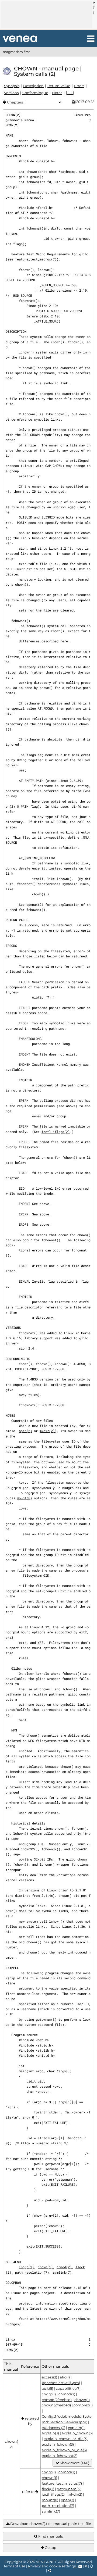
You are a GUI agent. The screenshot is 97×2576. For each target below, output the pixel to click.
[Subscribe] (92, 2566)
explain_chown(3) (77, 2433)
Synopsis (12, 86)
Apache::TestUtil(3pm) (61, 2383)
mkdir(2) (47, 1431)
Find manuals (50, 2536)
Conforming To (35, 93)
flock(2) (48, 2489)
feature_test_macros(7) (36, 259)
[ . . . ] (70, 93)
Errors (79, 86)
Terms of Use (14, 2566)
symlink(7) (62, 2272)
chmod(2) (64, 2267)
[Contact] (80, 2566)
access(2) (49, 2377)
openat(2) (35, 904)
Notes (57, 93)
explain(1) (76, 2428)
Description (33, 86)
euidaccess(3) (53, 2428)
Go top (50, 2548)
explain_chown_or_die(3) (66, 2439)
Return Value (59, 86)
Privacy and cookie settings (52, 2566)
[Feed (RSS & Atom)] (86, 2566)
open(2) (25, 1431)
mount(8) (25, 1498)
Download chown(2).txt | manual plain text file (50, 2524)
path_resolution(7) (32, 2272)
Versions (11, 93)
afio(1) (65, 2377)
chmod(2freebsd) (57, 2400)
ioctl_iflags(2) (56, 1132)
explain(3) (50, 2433)
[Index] (20, 39)
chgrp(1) (26, 2267)
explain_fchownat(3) (60, 2456)
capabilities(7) (68, 2388)
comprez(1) (83, 2405)
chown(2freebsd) (56, 2405)
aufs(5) (47, 2388)
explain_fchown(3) (58, 2444)
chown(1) (45, 2267)
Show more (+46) (74, 2463)
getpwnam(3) (46, 2019)
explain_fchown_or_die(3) (64, 2450)
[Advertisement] (47, 15)
